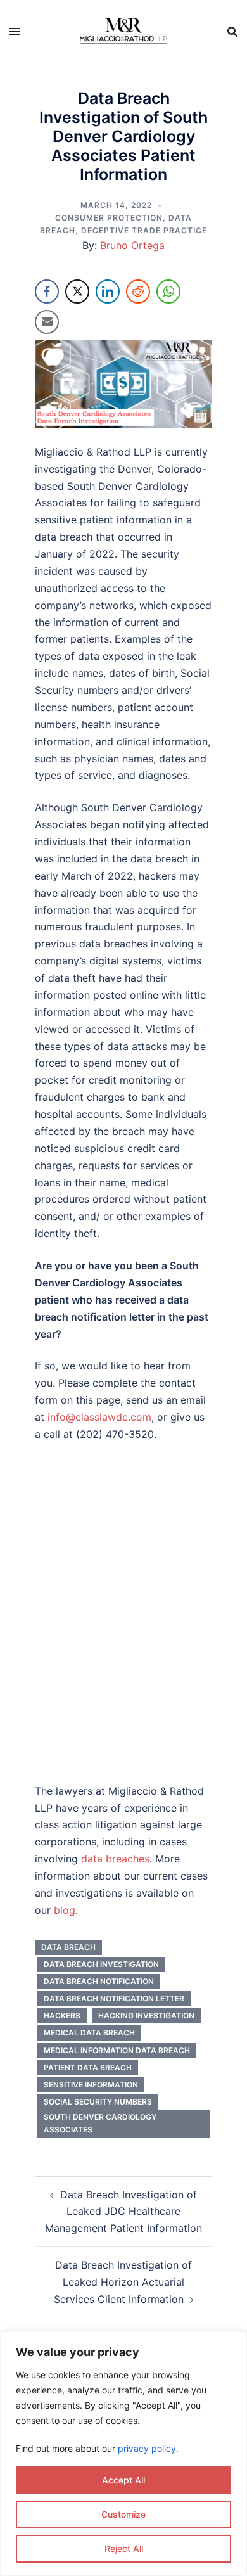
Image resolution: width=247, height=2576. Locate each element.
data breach (68, 1947)
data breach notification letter (114, 1998)
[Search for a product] (232, 32)
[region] (123, 2454)
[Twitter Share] (77, 292)
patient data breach (88, 2067)
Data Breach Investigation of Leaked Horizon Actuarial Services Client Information (123, 2282)
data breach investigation (101, 1964)
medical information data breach (117, 2050)
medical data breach (89, 2033)
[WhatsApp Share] (168, 292)
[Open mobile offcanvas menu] (15, 31)
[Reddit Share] (138, 292)
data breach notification (99, 1981)
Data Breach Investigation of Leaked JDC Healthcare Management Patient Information (123, 2212)
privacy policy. (148, 2448)
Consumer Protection (109, 218)
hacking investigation (146, 2015)
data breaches (115, 1859)
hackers (62, 2015)
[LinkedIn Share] (108, 292)
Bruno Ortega (132, 245)
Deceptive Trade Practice (144, 230)
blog (65, 1910)
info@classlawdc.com (99, 1417)
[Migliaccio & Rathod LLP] (123, 30)
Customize (123, 2514)
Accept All (123, 2480)
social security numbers (98, 2102)
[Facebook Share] (47, 292)
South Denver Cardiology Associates (100, 2123)
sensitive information (91, 2085)
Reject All (124, 2548)
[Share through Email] (47, 322)
